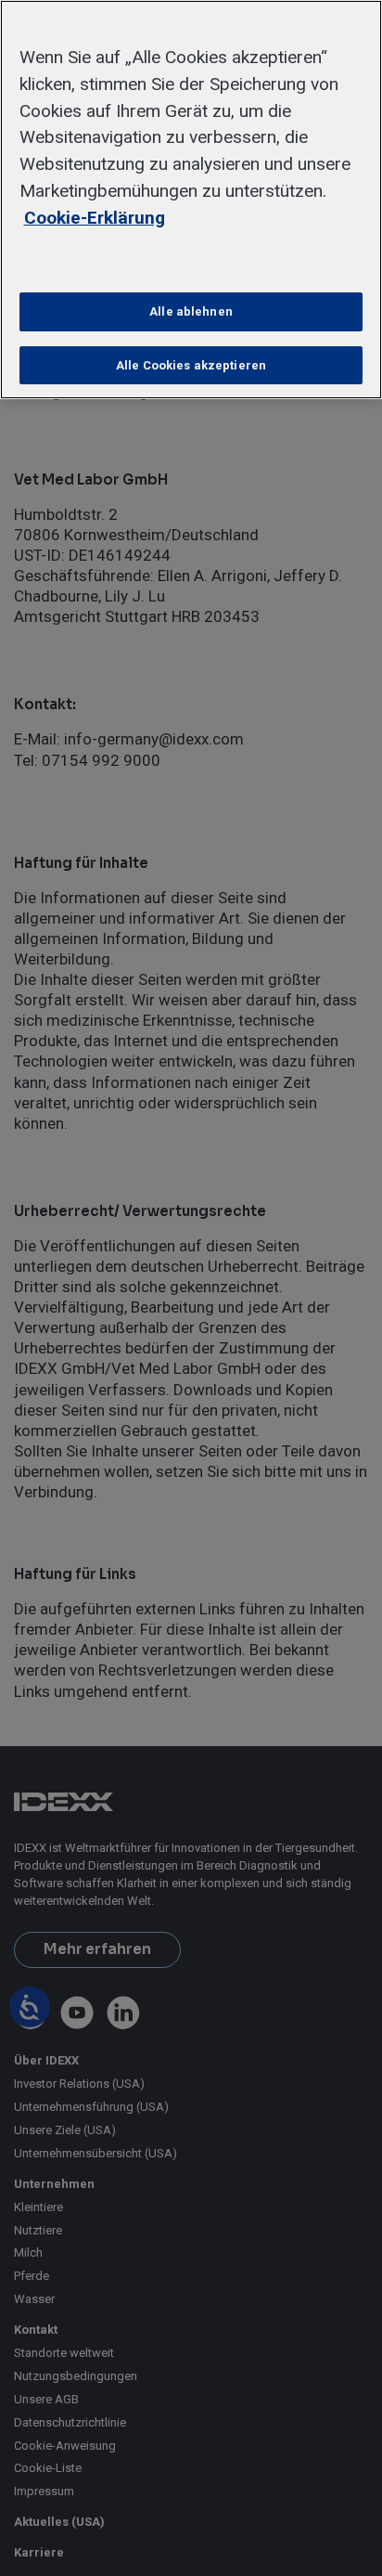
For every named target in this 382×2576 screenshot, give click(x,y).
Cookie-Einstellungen (191, 259)
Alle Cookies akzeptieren (191, 365)
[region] (191, 200)
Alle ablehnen (191, 311)
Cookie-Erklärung (95, 218)
